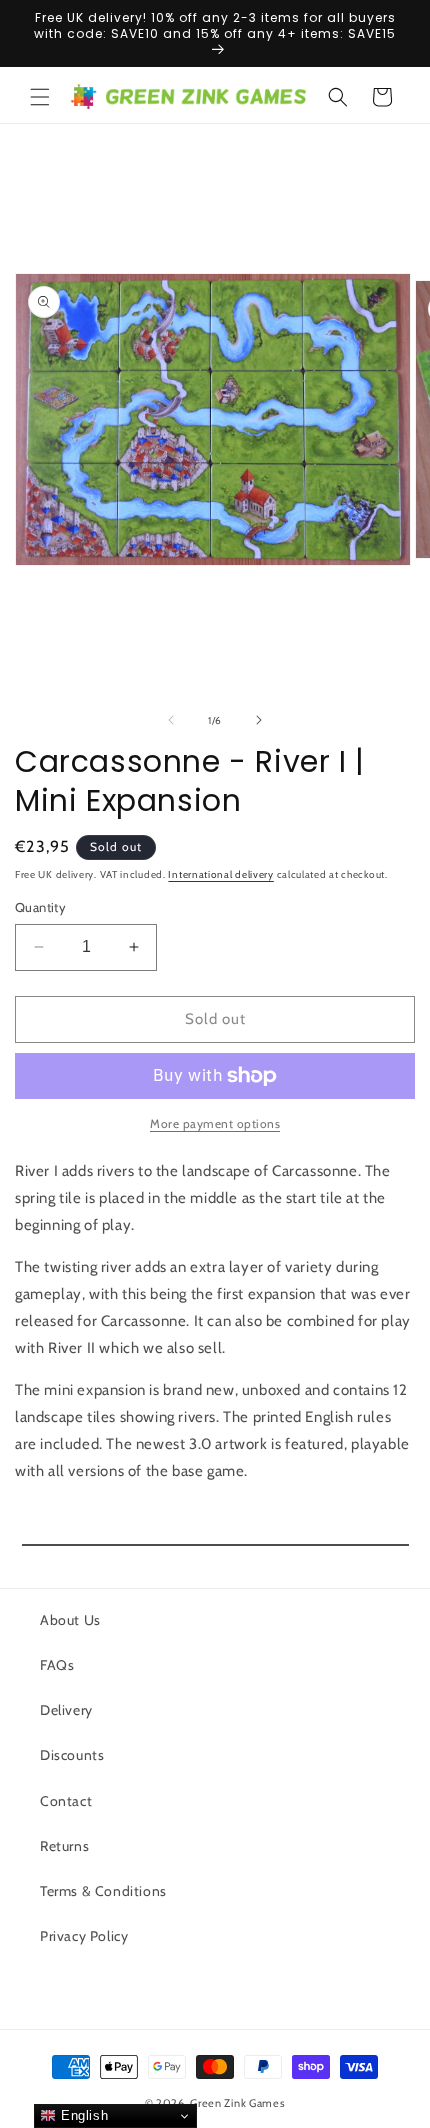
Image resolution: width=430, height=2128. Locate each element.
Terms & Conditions (103, 1891)
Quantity (40, 907)
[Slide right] (259, 720)
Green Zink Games (237, 2103)
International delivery (220, 874)
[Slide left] (171, 720)
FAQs (57, 1665)
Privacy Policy (84, 1936)
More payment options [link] (215, 1123)
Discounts (72, 1755)
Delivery (66, 1710)
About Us (70, 1620)
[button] (40, 97)
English (82, 2115)
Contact (66, 1801)
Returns (64, 1846)
